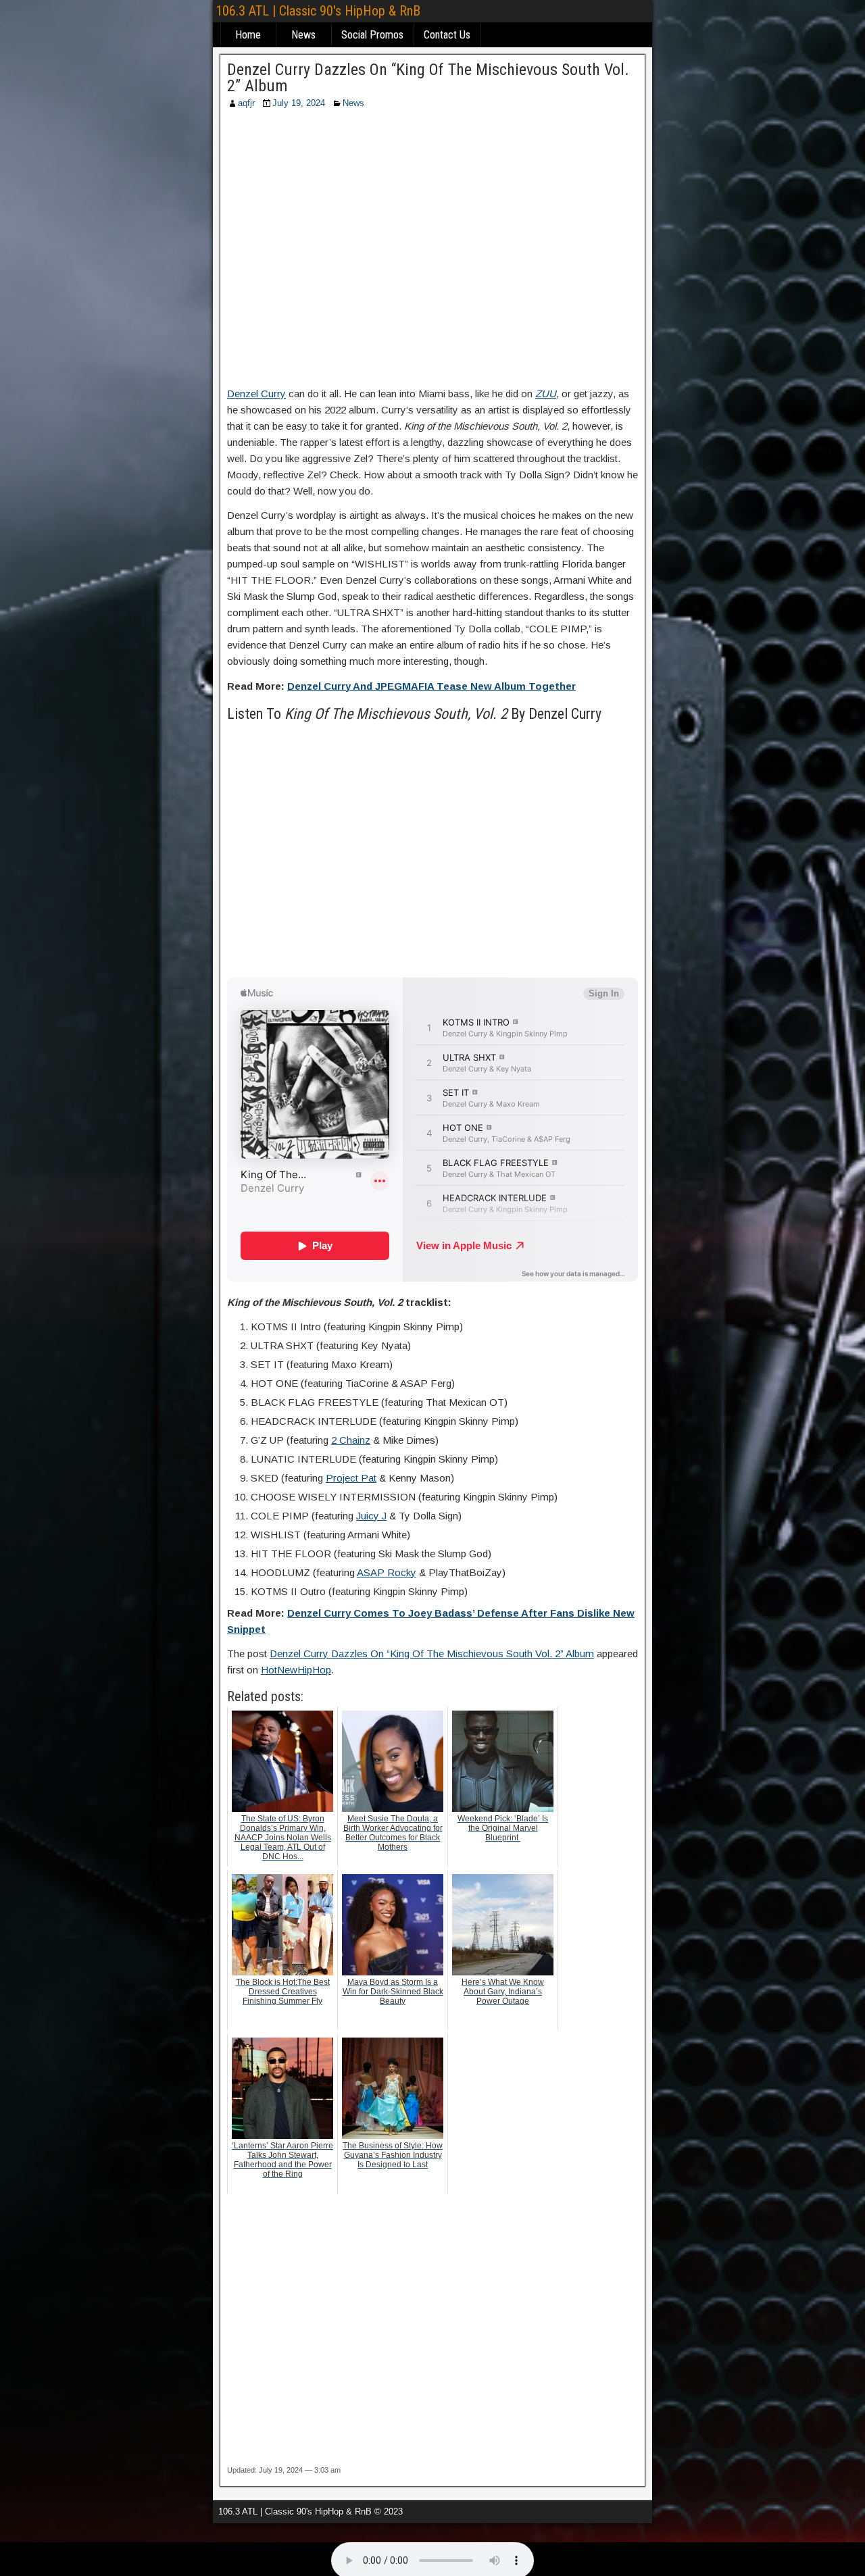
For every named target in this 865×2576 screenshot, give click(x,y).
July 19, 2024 (299, 103)
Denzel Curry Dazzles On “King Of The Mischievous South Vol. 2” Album (428, 78)
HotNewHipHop (296, 1670)
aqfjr (246, 103)
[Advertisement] (432, 252)
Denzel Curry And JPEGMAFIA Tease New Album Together (431, 686)
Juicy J (371, 1516)
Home (248, 35)
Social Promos (372, 35)
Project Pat (351, 1478)
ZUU (546, 394)
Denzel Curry (256, 394)
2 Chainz (351, 1440)
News (303, 35)
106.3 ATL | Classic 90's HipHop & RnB (318, 11)
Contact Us (447, 35)
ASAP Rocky (387, 1572)
